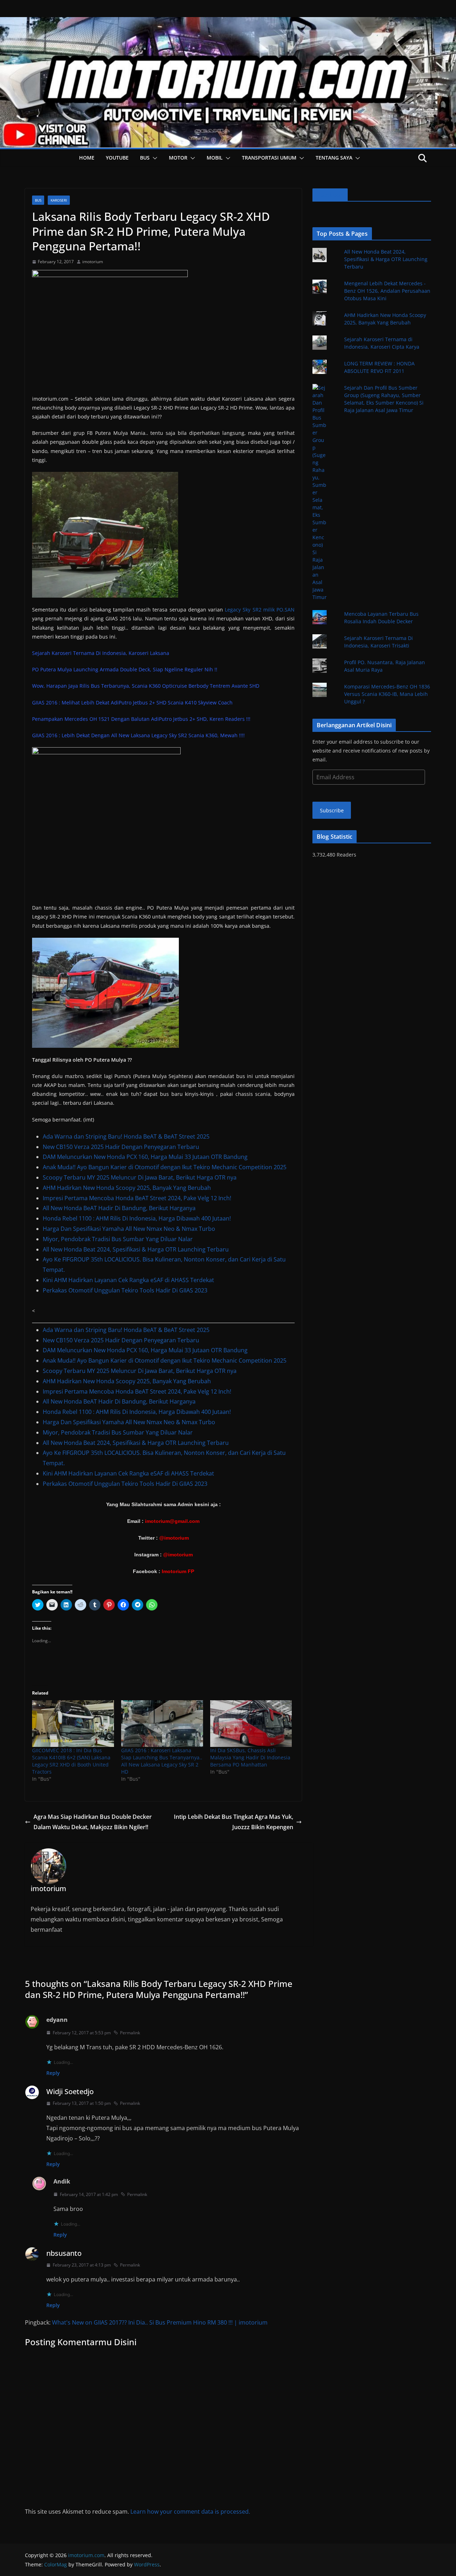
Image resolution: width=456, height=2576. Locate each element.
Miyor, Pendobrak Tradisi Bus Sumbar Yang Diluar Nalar (118, 1239)
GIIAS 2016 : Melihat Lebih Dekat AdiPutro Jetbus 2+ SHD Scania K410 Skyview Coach (132, 702)
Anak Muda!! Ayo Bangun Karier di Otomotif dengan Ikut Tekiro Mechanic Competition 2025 (165, 1167)
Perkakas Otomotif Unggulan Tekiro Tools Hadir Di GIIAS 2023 (125, 1290)
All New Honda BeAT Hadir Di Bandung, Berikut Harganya (119, 1208)
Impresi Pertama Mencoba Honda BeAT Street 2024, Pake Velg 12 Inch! (137, 1198)
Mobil (215, 158)
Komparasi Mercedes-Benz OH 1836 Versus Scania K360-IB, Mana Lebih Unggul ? (387, 694)
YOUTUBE (117, 158)
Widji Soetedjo (70, 2091)
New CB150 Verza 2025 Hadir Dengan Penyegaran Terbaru (121, 1147)
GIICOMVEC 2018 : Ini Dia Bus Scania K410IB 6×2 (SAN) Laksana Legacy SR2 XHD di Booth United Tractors (71, 1761)
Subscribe (332, 810)
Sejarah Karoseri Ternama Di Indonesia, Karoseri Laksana (101, 653)
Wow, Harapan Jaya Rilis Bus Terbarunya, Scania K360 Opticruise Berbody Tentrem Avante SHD (146, 686)
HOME (87, 158)
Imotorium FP (178, 1571)
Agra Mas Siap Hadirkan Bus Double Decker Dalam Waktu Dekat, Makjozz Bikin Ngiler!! (93, 1822)
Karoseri (59, 200)
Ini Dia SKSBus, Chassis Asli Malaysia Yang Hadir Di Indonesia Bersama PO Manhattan (250, 1757)
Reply (53, 2073)
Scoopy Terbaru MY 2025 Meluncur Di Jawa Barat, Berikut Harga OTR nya (140, 1177)
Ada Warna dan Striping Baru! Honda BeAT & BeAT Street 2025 (126, 1136)
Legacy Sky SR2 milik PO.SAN (260, 610)
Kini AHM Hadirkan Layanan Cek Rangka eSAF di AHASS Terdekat (128, 1280)
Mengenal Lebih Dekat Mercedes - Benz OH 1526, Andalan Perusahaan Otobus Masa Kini (387, 291)
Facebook (330, 195)
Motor (178, 158)
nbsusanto (64, 2253)
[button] (154, 158)
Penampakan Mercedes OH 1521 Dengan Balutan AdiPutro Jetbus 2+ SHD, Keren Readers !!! (141, 719)
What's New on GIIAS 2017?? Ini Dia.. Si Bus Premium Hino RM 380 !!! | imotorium (160, 2322)
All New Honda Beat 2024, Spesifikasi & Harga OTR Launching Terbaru (136, 1249)
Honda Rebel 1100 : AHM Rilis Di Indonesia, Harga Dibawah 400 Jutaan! (137, 1218)
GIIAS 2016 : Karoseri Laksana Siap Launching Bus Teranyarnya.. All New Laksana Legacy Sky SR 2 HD (162, 1761)
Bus (145, 158)
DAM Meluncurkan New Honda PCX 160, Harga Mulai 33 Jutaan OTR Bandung (145, 1157)
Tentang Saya (334, 158)
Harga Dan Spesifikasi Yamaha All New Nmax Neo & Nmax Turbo (129, 1229)
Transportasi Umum (269, 158)
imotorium (93, 262)
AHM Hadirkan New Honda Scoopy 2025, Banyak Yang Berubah (127, 1188)
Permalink (130, 2033)
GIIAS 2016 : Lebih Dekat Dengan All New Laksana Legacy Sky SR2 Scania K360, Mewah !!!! (138, 735)
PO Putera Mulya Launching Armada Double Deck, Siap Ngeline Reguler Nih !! (125, 669)
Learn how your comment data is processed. (190, 2512)
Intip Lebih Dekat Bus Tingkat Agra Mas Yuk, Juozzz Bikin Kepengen (234, 1822)
